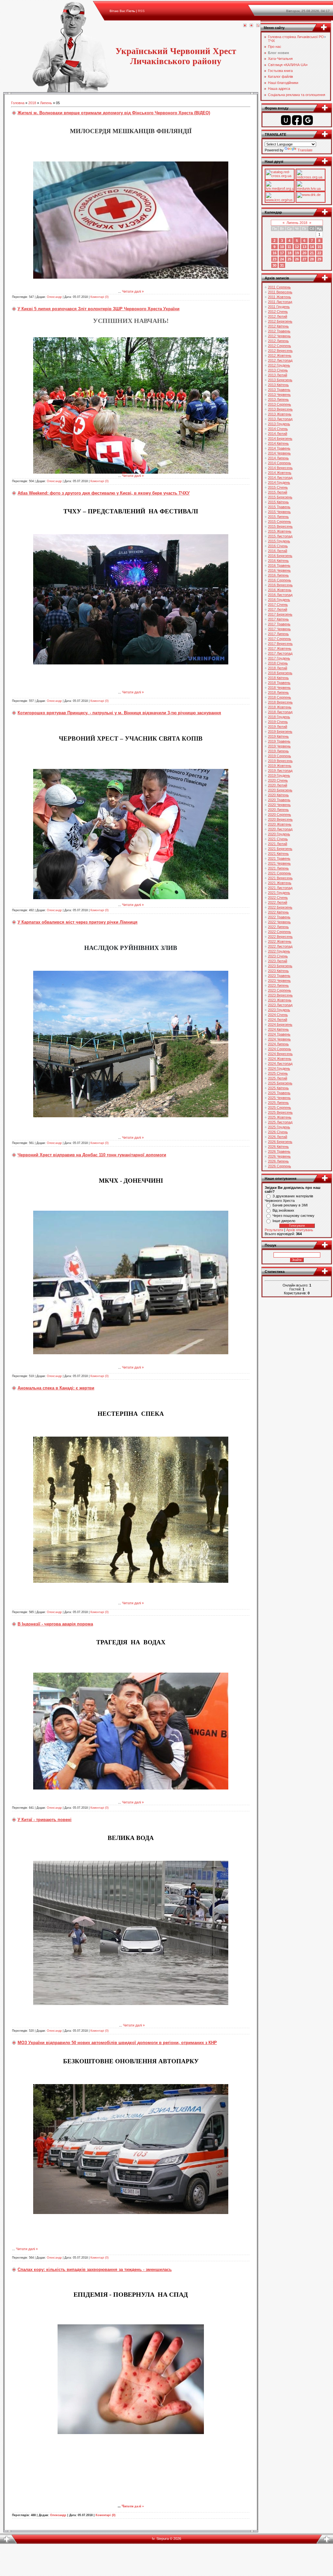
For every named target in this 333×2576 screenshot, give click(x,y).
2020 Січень (278, 780)
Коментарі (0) (100, 297)
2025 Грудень (279, 1127)
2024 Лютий (278, 1020)
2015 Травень (279, 507)
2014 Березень (280, 439)
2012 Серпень (280, 346)
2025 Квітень (278, 1088)
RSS (141, 11)
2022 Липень (278, 927)
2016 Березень (280, 556)
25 (289, 259)
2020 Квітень (278, 795)
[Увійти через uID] (286, 120)
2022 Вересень (280, 937)
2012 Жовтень (280, 355)
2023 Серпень (280, 990)
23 (274, 259)
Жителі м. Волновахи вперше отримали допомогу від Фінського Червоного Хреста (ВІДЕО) (114, 113)
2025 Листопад (280, 1122)
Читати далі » (133, 291)
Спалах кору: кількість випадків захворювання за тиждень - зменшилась (95, 2270)
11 (289, 247)
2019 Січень (278, 722)
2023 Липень (278, 985)
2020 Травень (279, 800)
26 (297, 259)
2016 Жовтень (280, 590)
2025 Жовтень (280, 1117)
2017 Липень (278, 634)
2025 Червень (279, 1098)
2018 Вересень (280, 702)
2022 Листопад (280, 946)
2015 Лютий (278, 492)
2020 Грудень (279, 834)
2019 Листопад (280, 771)
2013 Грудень (279, 424)
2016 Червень (279, 570)
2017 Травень (279, 624)
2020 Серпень (280, 815)
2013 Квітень (278, 385)
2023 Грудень (279, 1010)
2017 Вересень (280, 644)
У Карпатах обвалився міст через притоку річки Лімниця (78, 922)
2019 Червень (279, 746)
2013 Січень (278, 370)
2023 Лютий (278, 961)
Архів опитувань (300, 1230)
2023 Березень (280, 966)
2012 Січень (278, 312)
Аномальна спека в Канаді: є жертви (56, 1388)
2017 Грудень (279, 658)
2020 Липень (278, 810)
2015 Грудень (279, 541)
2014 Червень (279, 453)
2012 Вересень (280, 351)
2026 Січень (278, 1132)
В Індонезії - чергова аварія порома (55, 1624)
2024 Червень (279, 1039)
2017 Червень (279, 629)
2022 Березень (280, 907)
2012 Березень (280, 321)
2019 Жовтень (280, 766)
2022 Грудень (279, 951)
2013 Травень (279, 390)
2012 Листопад (280, 360)
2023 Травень (279, 976)
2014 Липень (278, 458)
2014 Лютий (278, 434)
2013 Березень (280, 380)
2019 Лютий (278, 727)
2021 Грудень (279, 893)
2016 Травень (279, 565)
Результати (274, 1230)
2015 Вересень (280, 526)
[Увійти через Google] (308, 120)
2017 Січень (278, 605)
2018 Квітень (278, 678)
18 (289, 253)
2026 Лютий (278, 1137)
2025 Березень (280, 1083)
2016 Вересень (280, 585)
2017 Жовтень (280, 648)
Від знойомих (283, 1210)
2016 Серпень (280, 580)
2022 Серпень (280, 932)
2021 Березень (280, 849)
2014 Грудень (279, 482)
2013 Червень (279, 395)
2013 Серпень (280, 404)
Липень (46, 103)
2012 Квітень (278, 326)
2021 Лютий (278, 844)
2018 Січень (278, 663)
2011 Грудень (279, 307)
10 (282, 247)
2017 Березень (280, 614)
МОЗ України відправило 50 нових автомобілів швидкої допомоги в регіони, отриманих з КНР (117, 2043)
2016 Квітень (278, 561)
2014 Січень (278, 429)
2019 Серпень (280, 756)
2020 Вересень (280, 819)
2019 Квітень (278, 736)
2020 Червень (279, 805)
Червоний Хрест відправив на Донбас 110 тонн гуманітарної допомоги (92, 1155)
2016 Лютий (278, 551)
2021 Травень (279, 858)
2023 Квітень (278, 971)
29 (319, 259)
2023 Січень (278, 956)
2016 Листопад (280, 595)
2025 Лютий (278, 1078)
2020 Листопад (280, 829)
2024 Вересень (280, 1054)
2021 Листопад (280, 888)
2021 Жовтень (280, 883)
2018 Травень (279, 683)
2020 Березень (280, 790)
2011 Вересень (280, 292)
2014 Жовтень (280, 473)
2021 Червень (279, 863)
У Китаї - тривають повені (45, 1820)
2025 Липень (278, 1103)
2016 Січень (278, 546)
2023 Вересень (280, 995)
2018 (32, 103)
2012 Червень (279, 336)
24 (282, 259)
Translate (305, 150)
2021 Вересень (280, 878)
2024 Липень (278, 1044)
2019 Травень (279, 741)
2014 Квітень (278, 443)
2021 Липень (278, 868)
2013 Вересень (280, 409)
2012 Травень (279, 331)
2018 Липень (278, 692)
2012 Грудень (279, 365)
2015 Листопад (280, 536)
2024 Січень (278, 1015)
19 (297, 253)
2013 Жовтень (280, 414)
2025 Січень (278, 1073)
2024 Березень (280, 1024)
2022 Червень (279, 922)
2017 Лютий (278, 609)
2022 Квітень (278, 912)
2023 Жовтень (280, 1000)
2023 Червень (279, 981)
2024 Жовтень (280, 1059)
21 (312, 253)
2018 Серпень (280, 697)
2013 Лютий (278, 375)
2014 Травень (279, 448)
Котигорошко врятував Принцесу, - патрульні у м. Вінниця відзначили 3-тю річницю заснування (119, 713)
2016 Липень (278, 575)
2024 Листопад (280, 1064)
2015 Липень (278, 517)
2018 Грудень (279, 717)
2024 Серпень (280, 1049)
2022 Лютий (278, 902)
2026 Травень (279, 1151)
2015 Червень (279, 512)
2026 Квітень (278, 1147)
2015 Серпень (280, 522)
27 (304, 259)
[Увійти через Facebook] (297, 120)
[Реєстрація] (251, 26)
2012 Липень (278, 341)
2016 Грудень (279, 600)
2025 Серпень (280, 1107)
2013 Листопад (280, 419)
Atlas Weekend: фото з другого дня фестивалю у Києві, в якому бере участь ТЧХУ (104, 493)
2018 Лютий (278, 668)
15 (319, 247)
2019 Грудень (279, 775)
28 (312, 259)
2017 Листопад (280, 653)
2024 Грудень (279, 1068)
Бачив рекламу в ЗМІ (290, 1205)
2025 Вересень (280, 1112)
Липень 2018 (297, 223)
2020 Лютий (278, 785)
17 (282, 253)
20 (304, 253)
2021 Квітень (278, 854)
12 (297, 247)
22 (319, 253)
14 (312, 247)
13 (304, 247)
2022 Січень (278, 898)
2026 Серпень (280, 1166)
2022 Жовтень (280, 941)
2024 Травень (279, 1034)
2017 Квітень (278, 619)
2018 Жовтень (280, 707)
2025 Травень (279, 1093)
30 (274, 265)
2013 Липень (278, 399)
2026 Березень (280, 1142)
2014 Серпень (280, 463)
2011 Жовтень (280, 297)
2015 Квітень (278, 502)
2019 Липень (278, 751)
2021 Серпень (280, 873)
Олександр (54, 297)
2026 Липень (278, 1161)
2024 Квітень (278, 1029)
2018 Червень (279, 688)
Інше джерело (284, 1221)
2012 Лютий (278, 316)
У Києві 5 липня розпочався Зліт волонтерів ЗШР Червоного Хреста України (99, 309)
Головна (18, 103)
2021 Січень (278, 839)
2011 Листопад (280, 302)
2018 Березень (280, 673)
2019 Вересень (280, 761)
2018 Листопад (280, 712)
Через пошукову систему (293, 1216)
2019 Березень (280, 731)
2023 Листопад (280, 1005)
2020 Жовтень (280, 824)
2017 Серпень (280, 639)
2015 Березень (280, 497)
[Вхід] (258, 26)
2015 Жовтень (280, 531)
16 (274, 253)
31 (282, 265)
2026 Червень (279, 1156)
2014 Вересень (280, 468)
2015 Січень (278, 487)
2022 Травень (279, 917)
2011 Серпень (279, 287)
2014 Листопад (280, 478)
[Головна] (245, 26)
